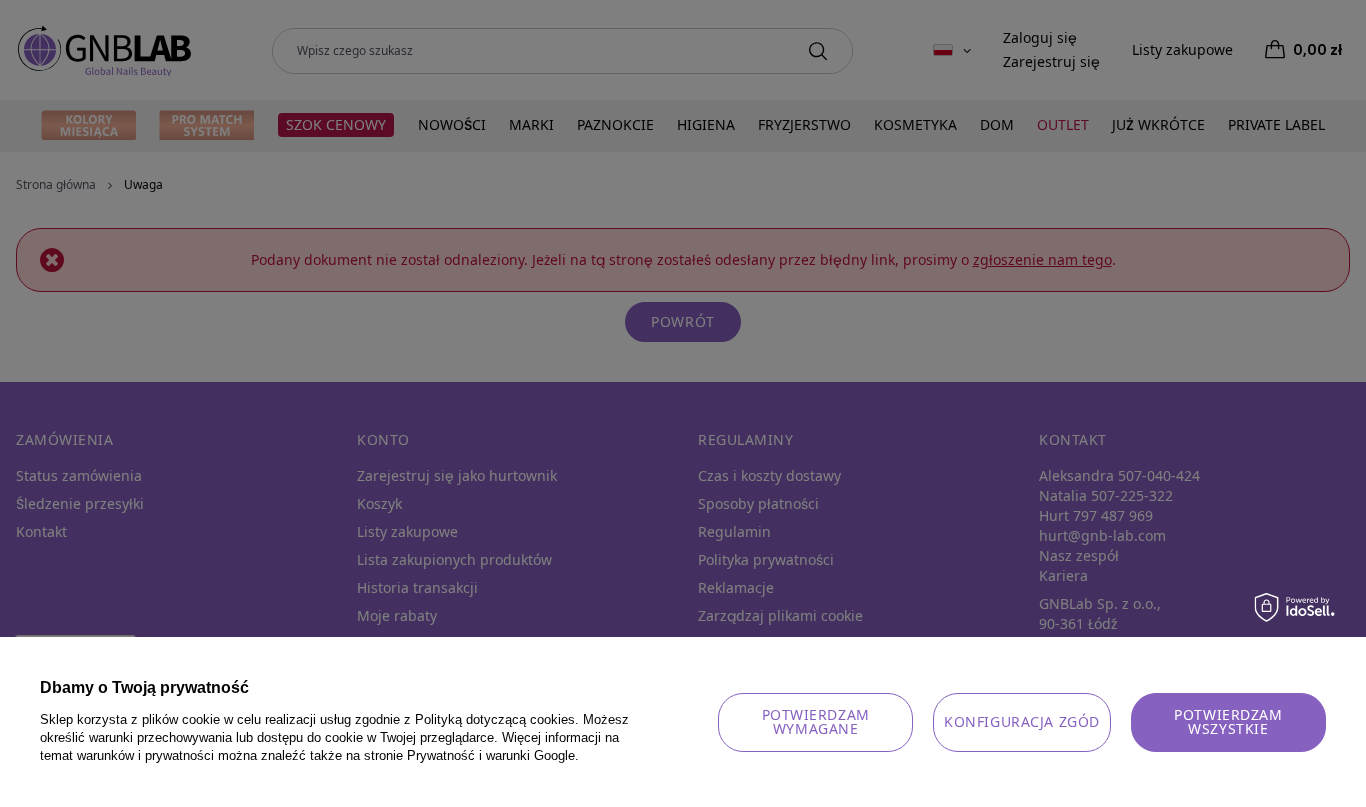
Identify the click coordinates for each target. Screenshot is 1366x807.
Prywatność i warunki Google (491, 755)
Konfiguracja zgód (1022, 722)
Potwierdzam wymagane (816, 722)
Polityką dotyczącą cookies (495, 719)
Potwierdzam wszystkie (1228, 722)
